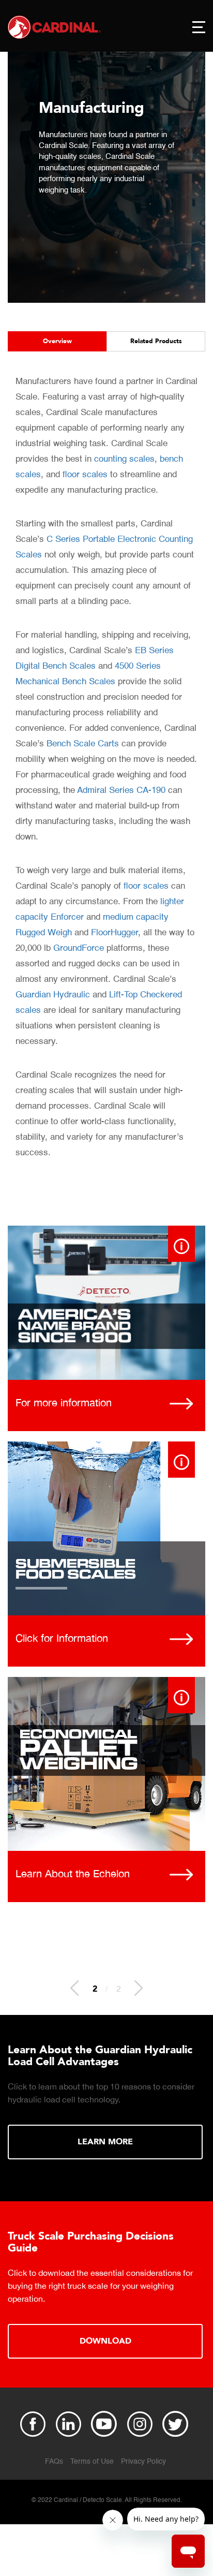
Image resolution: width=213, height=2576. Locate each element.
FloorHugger (115, 933)
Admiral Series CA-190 (121, 791)
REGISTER (105, 2329)
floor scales (85, 475)
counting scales (124, 459)
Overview (57, 341)
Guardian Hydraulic (53, 995)
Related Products (156, 341)
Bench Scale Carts (83, 744)
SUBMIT (106, 2145)
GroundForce (79, 948)
